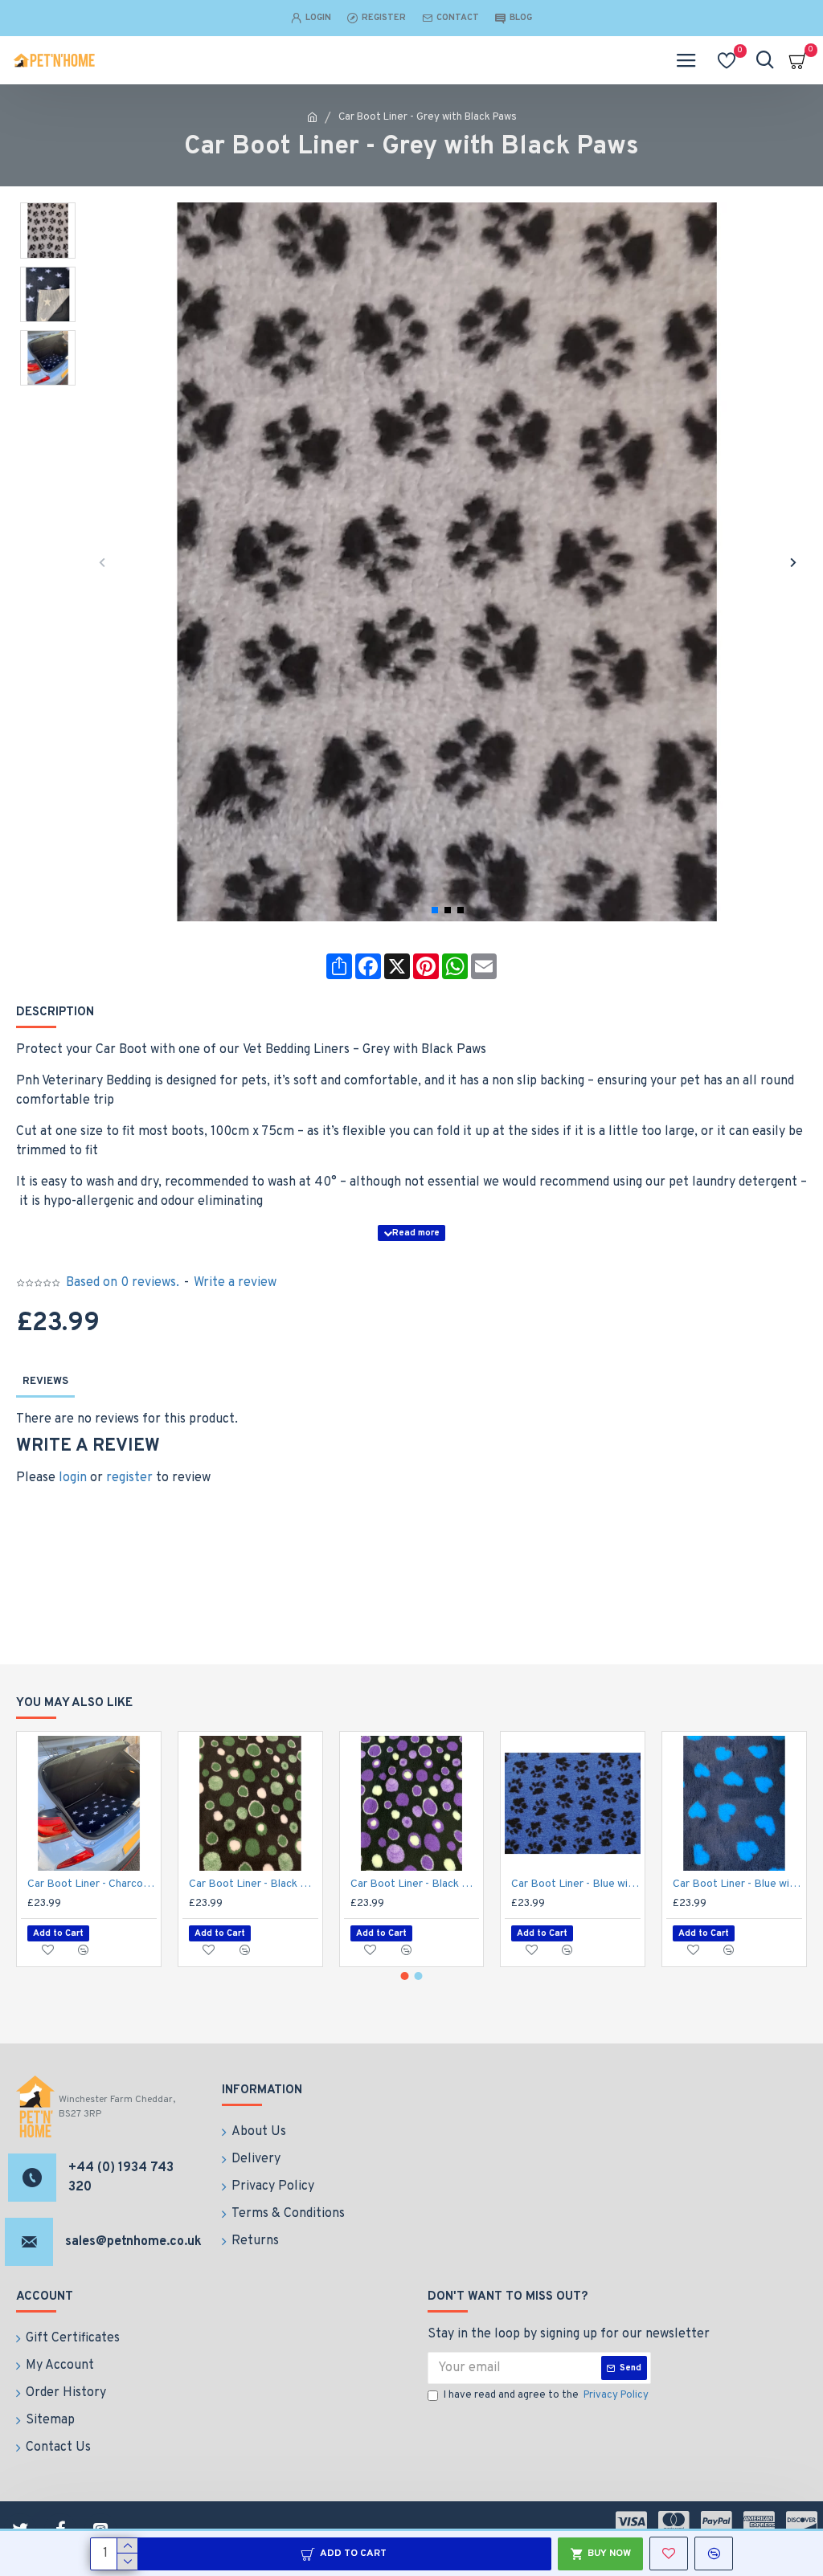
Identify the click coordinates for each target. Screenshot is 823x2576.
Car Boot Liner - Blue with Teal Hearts (737, 1884)
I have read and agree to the (546, 2395)
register (129, 1478)
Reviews (45, 1382)
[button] (102, 562)
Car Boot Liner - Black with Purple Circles (415, 1884)
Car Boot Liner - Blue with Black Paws (576, 1884)
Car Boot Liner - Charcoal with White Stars (92, 1884)
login (73, 1478)
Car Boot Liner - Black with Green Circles (254, 1884)
